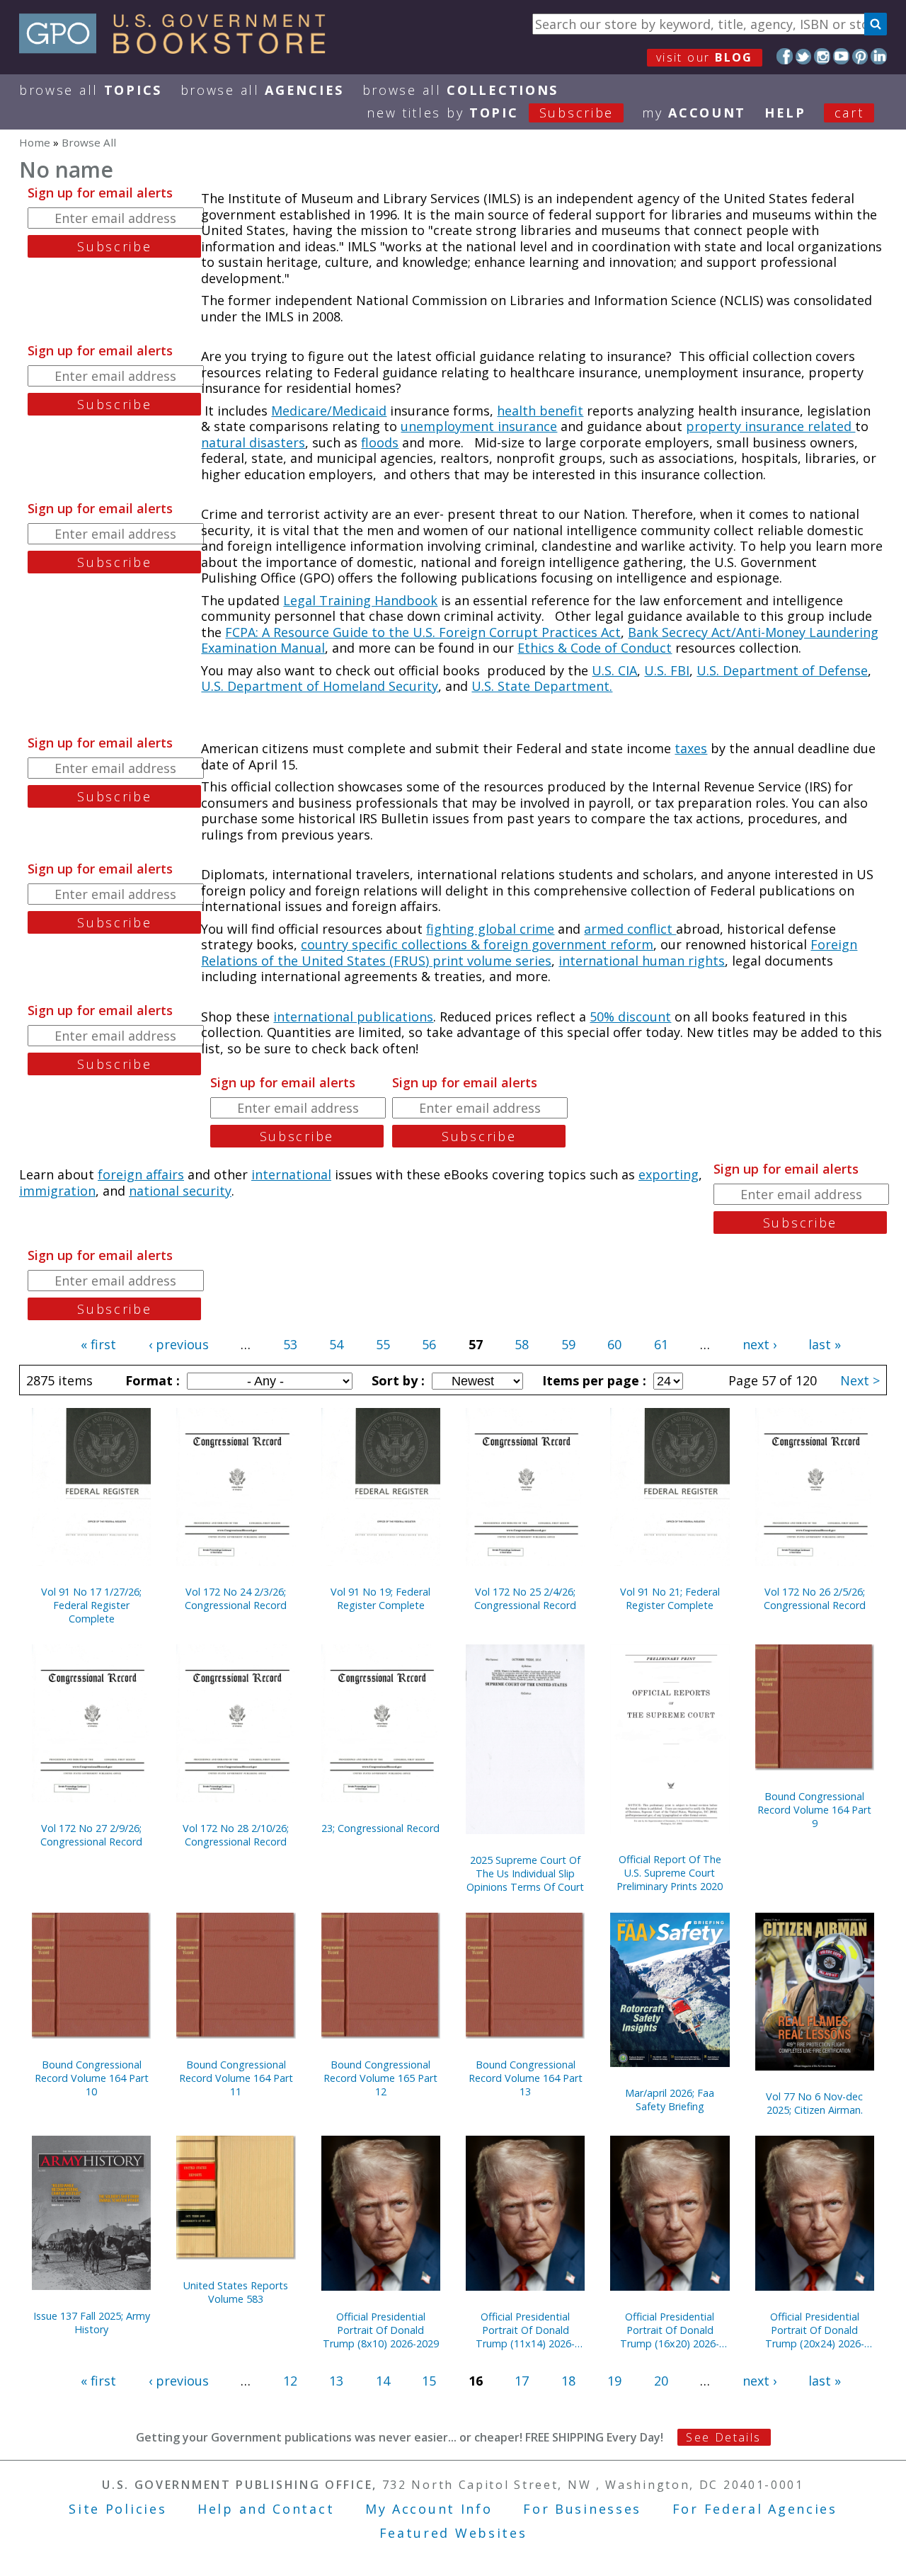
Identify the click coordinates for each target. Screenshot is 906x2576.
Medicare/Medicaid (329, 411)
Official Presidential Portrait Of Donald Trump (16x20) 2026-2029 (670, 2330)
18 (568, 2381)
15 (429, 2381)
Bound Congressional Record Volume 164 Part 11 (236, 2078)
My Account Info (429, 2509)
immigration (57, 1191)
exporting (669, 1174)
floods (380, 442)
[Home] (179, 49)
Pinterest (860, 56)
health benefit (540, 411)
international (291, 1174)
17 (522, 2381)
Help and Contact (266, 2509)
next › (759, 1344)
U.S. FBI (667, 670)
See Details (723, 2437)
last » (825, 1344)
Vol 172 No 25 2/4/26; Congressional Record (525, 1598)
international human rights (642, 961)
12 (290, 2381)
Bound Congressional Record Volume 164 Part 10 (92, 2078)
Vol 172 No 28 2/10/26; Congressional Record (236, 1835)
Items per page (592, 1380)
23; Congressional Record (380, 1828)
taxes (691, 748)
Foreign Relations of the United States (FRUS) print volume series (529, 952)
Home (35, 142)
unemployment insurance (479, 426)
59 (568, 1344)
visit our (705, 57)
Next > (860, 1380)
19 (614, 2381)
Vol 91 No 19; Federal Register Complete (380, 1598)
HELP (785, 113)
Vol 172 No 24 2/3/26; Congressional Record (236, 1598)
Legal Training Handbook (360, 600)
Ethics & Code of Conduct (595, 648)
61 (661, 1344)
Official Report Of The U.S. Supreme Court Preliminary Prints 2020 (670, 1873)
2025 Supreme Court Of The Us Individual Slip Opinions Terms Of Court (525, 1873)
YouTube (841, 56)
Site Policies (117, 2509)
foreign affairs (141, 1174)
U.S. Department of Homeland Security (320, 686)
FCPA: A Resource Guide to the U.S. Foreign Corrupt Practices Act (423, 632)
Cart (849, 113)
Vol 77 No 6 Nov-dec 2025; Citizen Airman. (814, 2103)
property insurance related (770, 426)
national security (180, 1191)
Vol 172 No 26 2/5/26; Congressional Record (815, 1598)
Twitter (804, 56)
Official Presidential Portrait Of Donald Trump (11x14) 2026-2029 (525, 2330)
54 (336, 1344)
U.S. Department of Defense (782, 670)
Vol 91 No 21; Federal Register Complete (670, 1598)
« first (98, 1344)
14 (383, 2381)
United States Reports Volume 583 (236, 2292)
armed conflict (630, 929)
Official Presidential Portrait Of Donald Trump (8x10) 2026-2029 (381, 2330)
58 (522, 1344)
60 (614, 1344)
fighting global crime (490, 929)
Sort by (396, 1380)
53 (290, 1344)
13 (336, 2381)
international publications (353, 1017)
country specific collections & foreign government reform (477, 944)
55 (383, 1344)
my (694, 113)
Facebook (785, 56)
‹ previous (179, 1344)
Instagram (822, 56)
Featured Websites (453, 2533)
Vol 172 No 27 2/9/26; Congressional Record (91, 1835)
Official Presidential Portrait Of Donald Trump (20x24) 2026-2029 (815, 2330)
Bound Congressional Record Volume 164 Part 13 (526, 2078)
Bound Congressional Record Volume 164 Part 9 (814, 1810)
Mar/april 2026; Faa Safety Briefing (670, 2100)
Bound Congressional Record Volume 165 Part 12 (380, 2078)
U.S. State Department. (542, 686)
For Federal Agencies (755, 2509)
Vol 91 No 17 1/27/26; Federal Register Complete (91, 1605)
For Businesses (582, 2509)
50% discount (630, 1017)
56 (429, 1344)
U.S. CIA (614, 670)
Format (151, 1380)
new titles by (490, 113)
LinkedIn (879, 56)
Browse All (91, 90)
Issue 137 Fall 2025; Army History (92, 2323)
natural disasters (253, 442)
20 (661, 2381)
